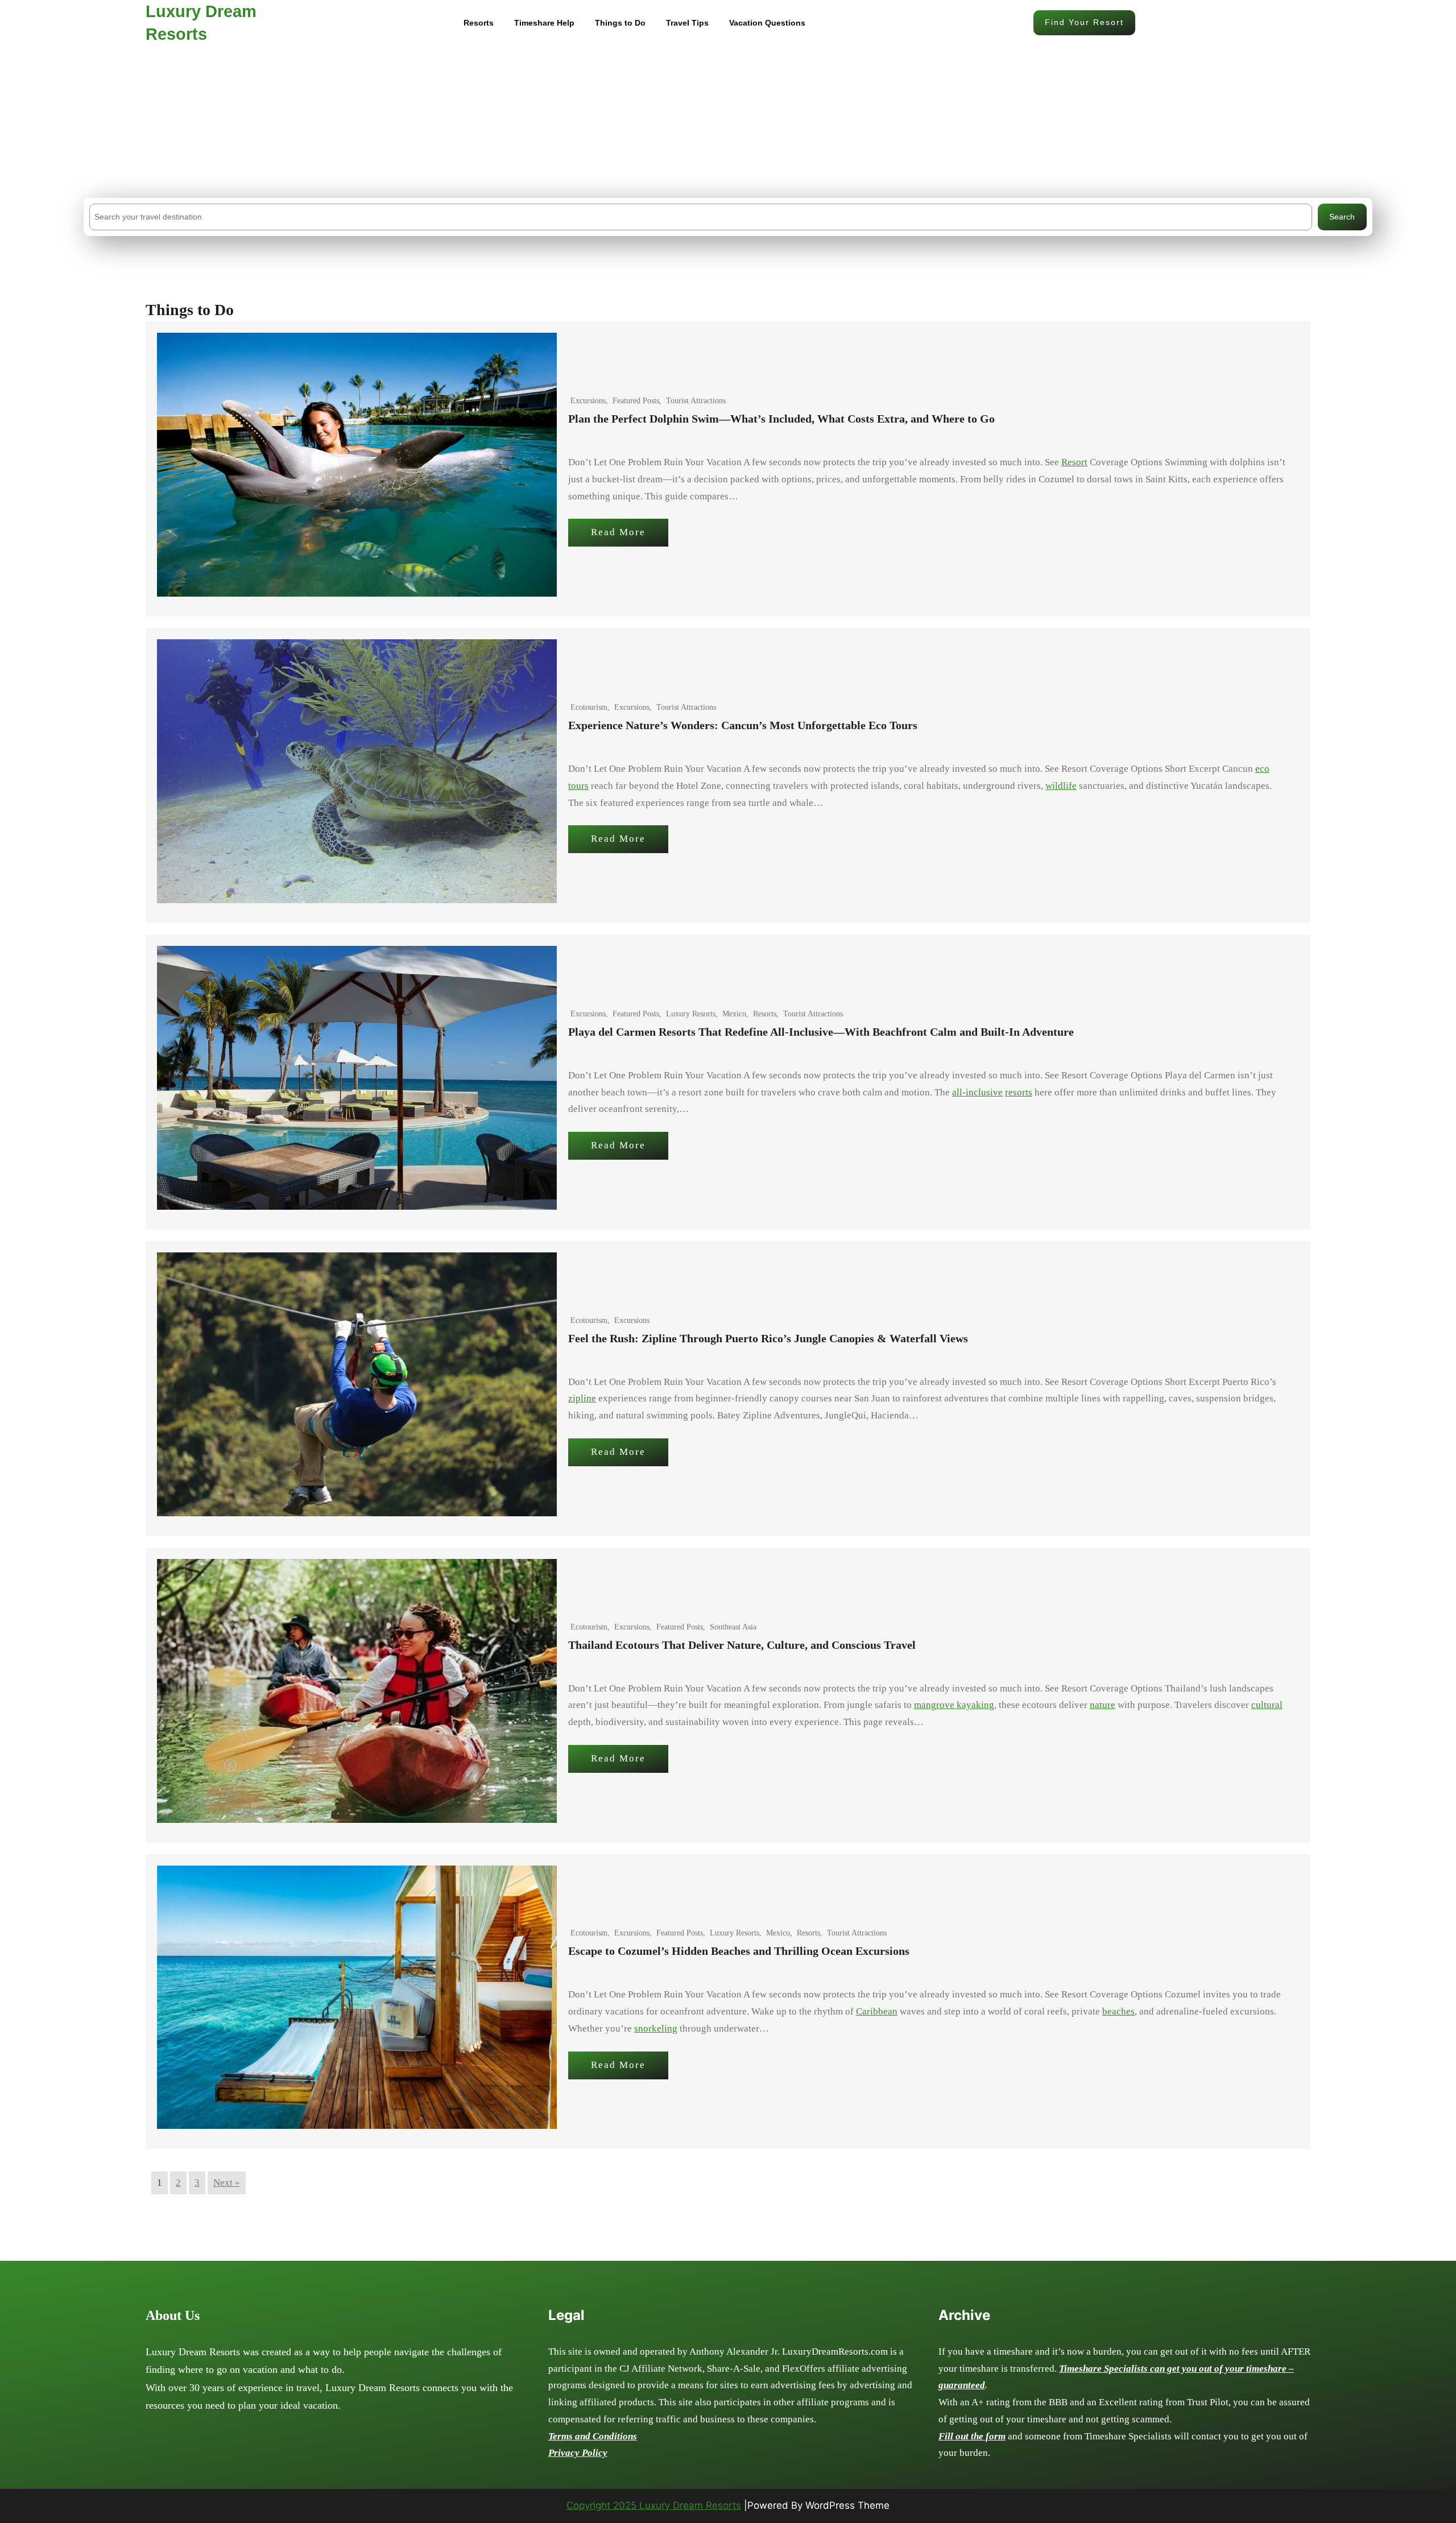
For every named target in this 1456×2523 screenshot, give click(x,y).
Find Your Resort (1084, 22)
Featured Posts (636, 401)
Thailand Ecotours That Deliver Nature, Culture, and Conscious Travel (742, 1645)
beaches (1118, 2011)
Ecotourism (589, 707)
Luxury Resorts (691, 1014)
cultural (1267, 1705)
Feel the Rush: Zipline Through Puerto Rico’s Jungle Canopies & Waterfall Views (768, 1338)
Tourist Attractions (696, 401)
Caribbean (877, 2011)
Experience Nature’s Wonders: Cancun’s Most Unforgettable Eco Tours (743, 725)
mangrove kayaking (954, 1705)
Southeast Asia (733, 1627)
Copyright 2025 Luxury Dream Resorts (654, 2505)
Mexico (734, 1014)
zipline (582, 1398)
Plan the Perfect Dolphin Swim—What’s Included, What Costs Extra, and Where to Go (781, 419)
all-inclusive (977, 1092)
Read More (618, 532)
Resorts (765, 1014)
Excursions (588, 401)
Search (1342, 217)
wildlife (1061, 786)
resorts (1019, 1092)
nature (1103, 1705)
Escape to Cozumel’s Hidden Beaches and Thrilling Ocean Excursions (739, 1951)
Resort (1074, 462)
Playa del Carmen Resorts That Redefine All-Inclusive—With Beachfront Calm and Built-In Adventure (821, 1032)
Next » (227, 2183)
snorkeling (656, 2028)
